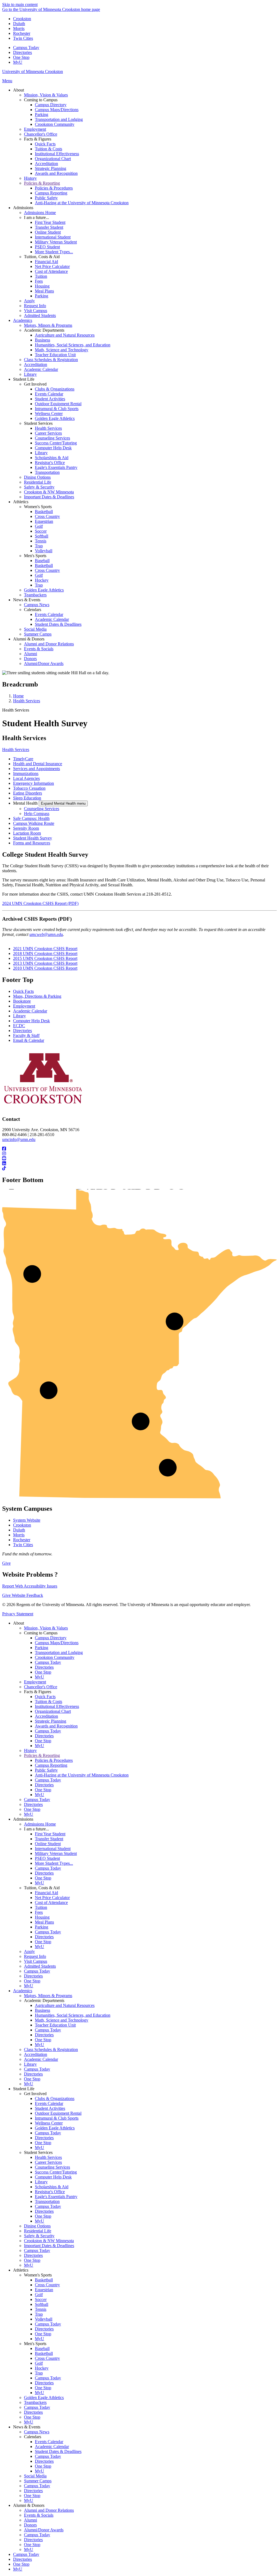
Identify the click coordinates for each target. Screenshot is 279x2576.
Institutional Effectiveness (57, 1706)
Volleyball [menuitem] (44, 551)
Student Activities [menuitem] (50, 399)
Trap (39, 2314)
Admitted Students (40, 1966)
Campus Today (26, 48)
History (30, 1751)
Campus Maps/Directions (57, 1643)
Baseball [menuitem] (42, 561)
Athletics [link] (21, 502)
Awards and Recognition (56, 1726)
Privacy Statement (18, 1614)
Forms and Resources (32, 843)
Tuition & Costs (48, 1701)
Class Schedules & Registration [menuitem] (51, 360)
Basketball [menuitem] (44, 512)
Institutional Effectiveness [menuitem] (57, 154)
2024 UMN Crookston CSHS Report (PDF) (40, 903)
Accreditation (46, 1716)
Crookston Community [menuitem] (55, 124)
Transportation (47, 2201)
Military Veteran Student (56, 1853)
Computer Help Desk (31, 1021)
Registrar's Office (50, 2192)
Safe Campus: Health (31, 818)
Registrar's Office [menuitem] (50, 463)
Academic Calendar (30, 1011)
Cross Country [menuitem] (47, 516)
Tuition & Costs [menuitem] (48, 149)
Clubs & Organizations (55, 2099)
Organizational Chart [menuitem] (53, 159)
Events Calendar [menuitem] (49, 394)
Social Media (35, 2476)
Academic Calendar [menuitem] (41, 369)
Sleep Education (27, 798)
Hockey (42, 2368)
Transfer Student (49, 1839)
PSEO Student (47, 1858)
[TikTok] (139, 1168)
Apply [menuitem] (29, 301)
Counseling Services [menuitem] (52, 438)
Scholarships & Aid (52, 2187)
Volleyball (44, 2319)
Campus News (37, 2432)
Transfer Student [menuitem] (49, 227)
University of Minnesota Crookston (33, 71)
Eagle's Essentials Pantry (56, 2197)
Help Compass (37, 814)
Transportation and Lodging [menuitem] (59, 119)
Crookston (22, 19)
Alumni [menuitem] (31, 654)
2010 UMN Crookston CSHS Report (45, 968)
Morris (19, 28)
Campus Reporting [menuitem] (51, 193)
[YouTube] (139, 1159)
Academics (23, 1991)
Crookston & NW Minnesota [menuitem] (49, 492)
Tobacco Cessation (29, 788)
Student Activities (50, 2108)
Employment (24, 1006)
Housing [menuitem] (42, 286)
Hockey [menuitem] (42, 580)
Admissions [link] (23, 208)
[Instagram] (139, 1154)
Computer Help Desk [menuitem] (53, 448)
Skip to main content (20, 4)
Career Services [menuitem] (48, 433)
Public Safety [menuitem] (46, 198)
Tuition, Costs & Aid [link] (42, 257)
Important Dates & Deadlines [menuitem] (49, 497)
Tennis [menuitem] (41, 541)
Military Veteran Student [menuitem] (56, 242)
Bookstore (22, 1001)
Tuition (41, 1907)
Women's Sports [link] (38, 507)
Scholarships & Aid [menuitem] (52, 458)
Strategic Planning (51, 1721)
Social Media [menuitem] (35, 629)
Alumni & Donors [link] (29, 639)
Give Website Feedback (23, 1595)
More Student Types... (54, 1863)
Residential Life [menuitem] (38, 482)
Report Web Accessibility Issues (30, 1586)
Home (18, 696)
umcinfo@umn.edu (19, 1139)
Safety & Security (39, 2236)
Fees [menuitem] (39, 281)
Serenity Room (26, 828)
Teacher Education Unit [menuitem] (55, 355)
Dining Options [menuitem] (37, 477)
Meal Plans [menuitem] (44, 291)
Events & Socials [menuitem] (39, 649)
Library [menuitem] (30, 374)
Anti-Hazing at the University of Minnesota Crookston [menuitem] (82, 203)
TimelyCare (23, 759)
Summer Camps (38, 2481)
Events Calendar (49, 2103)
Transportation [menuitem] (47, 472)
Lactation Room (27, 833)
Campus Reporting (51, 1765)
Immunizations (26, 773)
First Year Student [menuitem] (50, 222)
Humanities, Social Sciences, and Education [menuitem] (73, 345)
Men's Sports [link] (35, 556)
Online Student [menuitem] (48, 232)
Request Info (35, 1956)
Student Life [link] (24, 379)
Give (6, 1563)
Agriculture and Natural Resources (65, 2005)
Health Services (27, 701)
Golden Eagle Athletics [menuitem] (55, 418)
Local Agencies (26, 778)
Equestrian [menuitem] (44, 521)
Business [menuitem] (43, 340)
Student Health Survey (33, 838)
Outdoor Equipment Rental (58, 2113)
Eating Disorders (28, 793)
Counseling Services (42, 809)
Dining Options (37, 2226)
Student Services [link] (38, 423)
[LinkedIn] (139, 1164)
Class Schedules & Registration (51, 2049)
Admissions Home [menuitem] (40, 213)
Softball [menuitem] (42, 536)
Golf (39, 2295)
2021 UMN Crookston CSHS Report (45, 949)
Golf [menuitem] (39, 526)
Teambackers (35, 2402)
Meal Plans (44, 1922)
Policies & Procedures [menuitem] (54, 188)
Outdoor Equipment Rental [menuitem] (58, 404)
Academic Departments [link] (44, 330)
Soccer (41, 2299)
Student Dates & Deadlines (58, 2451)
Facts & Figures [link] (38, 139)
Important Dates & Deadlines (49, 2246)
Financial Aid (46, 1893)
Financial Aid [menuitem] (46, 262)
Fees (39, 1912)
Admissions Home (40, 1824)
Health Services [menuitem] (48, 428)
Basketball (44, 2280)
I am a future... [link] (37, 217)
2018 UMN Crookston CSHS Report (45, 953)
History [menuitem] (30, 178)
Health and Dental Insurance (38, 764)
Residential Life (38, 2231)
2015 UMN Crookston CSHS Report (45, 958)
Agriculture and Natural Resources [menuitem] (65, 335)
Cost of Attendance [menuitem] (51, 271)
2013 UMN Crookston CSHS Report (45, 963)
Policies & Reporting (42, 1755)
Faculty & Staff (26, 1035)
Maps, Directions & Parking (37, 996)
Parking (42, 1648)
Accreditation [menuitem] (46, 164)
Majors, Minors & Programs (48, 1996)
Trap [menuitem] (39, 546)
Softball (42, 2304)
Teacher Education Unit (55, 2025)
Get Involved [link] (35, 384)
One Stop (21, 57)
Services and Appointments (37, 769)
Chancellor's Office (41, 1687)
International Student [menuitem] (53, 237)
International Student (53, 1849)
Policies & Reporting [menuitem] (42, 183)
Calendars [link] (33, 610)
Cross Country (47, 2285)
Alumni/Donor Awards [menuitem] (44, 663)
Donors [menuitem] (30, 659)
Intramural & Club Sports (57, 2118)
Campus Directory (51, 1638)
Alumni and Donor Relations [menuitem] (49, 644)
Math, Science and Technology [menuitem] (62, 350)
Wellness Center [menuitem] (49, 413)
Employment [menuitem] (35, 129)
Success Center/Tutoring (56, 2172)
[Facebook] (139, 1149)
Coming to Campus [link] (41, 100)
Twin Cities (23, 38)
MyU (18, 62)
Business (43, 2010)
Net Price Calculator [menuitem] (52, 266)
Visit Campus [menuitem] (36, 311)
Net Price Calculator (52, 1898)
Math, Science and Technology (62, 2020)
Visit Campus (36, 1961)
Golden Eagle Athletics (55, 2128)
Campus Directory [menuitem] (51, 105)
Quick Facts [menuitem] (45, 144)
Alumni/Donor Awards (44, 2530)
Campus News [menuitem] (37, 605)
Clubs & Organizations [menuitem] (55, 389)
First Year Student (50, 1834)
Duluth (19, 24)
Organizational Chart (53, 1711)
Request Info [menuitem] (35, 306)
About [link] (19, 90)
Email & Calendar (29, 1040)
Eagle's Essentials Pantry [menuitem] (56, 467)
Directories (22, 52)
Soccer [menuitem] (41, 531)
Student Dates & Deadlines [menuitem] (58, 624)
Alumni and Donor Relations (49, 2510)
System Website (27, 1520)
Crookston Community (55, 1657)
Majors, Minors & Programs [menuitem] (48, 325)
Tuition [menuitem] (41, 276)
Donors (30, 2525)
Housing (42, 1917)
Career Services (48, 2162)
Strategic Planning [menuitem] (51, 168)
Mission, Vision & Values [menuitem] (46, 95)
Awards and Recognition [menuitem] (56, 173)
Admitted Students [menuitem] (40, 315)
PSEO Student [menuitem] (47, 247)
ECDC (19, 1026)
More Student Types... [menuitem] (54, 252)
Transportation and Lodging (59, 1652)
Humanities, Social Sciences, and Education (73, 2015)
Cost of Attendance (51, 1902)
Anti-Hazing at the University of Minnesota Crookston (82, 1775)
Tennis (41, 2309)
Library (19, 1016)
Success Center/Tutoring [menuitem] (56, 443)
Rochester (22, 33)
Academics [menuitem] (23, 320)
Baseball (42, 2348)
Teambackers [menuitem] (35, 595)
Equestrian (44, 2290)
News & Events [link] (27, 600)
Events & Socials (39, 2515)
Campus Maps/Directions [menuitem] (57, 110)
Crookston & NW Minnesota (49, 2241)
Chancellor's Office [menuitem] (41, 134)
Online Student (48, 1844)
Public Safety (46, 1770)
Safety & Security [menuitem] (39, 487)
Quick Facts (23, 991)
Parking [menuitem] (42, 115)
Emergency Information (34, 783)
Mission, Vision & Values (46, 1628)
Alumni (31, 2520)
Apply (29, 1951)
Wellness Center (49, 2123)
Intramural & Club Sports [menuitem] (57, 409)
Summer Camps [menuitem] (38, 634)
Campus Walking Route (34, 823)
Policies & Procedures (54, 1760)
